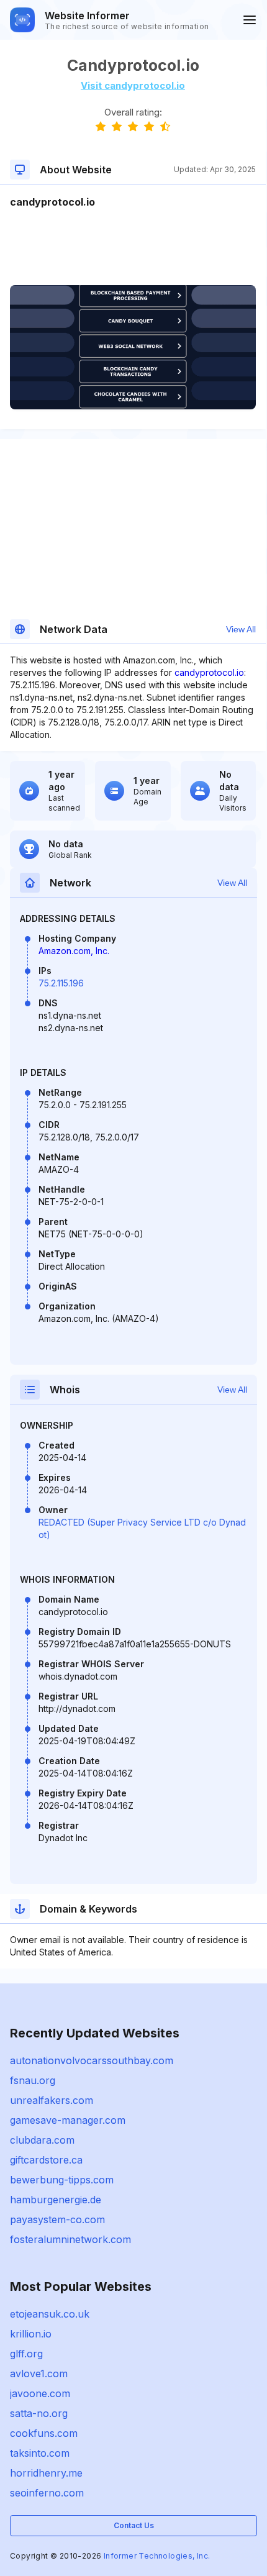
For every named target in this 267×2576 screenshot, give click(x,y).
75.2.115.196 (61, 983)
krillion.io (31, 2334)
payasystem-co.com (57, 2219)
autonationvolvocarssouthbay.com (92, 2060)
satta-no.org (39, 2413)
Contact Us (134, 2525)
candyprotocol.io (209, 672)
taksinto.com (40, 2453)
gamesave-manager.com (68, 2120)
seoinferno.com (47, 2493)
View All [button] (241, 629)
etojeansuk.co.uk (50, 2314)
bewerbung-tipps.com (62, 2180)
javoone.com (40, 2393)
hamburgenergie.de (56, 2200)
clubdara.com (42, 2140)
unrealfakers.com (52, 2100)
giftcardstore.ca (46, 2160)
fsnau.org (33, 2080)
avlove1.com (39, 2373)
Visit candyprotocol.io (133, 85)
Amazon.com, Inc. (74, 951)
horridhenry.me (46, 2473)
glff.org (26, 2354)
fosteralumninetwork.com (70, 2239)
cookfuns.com (44, 2433)
